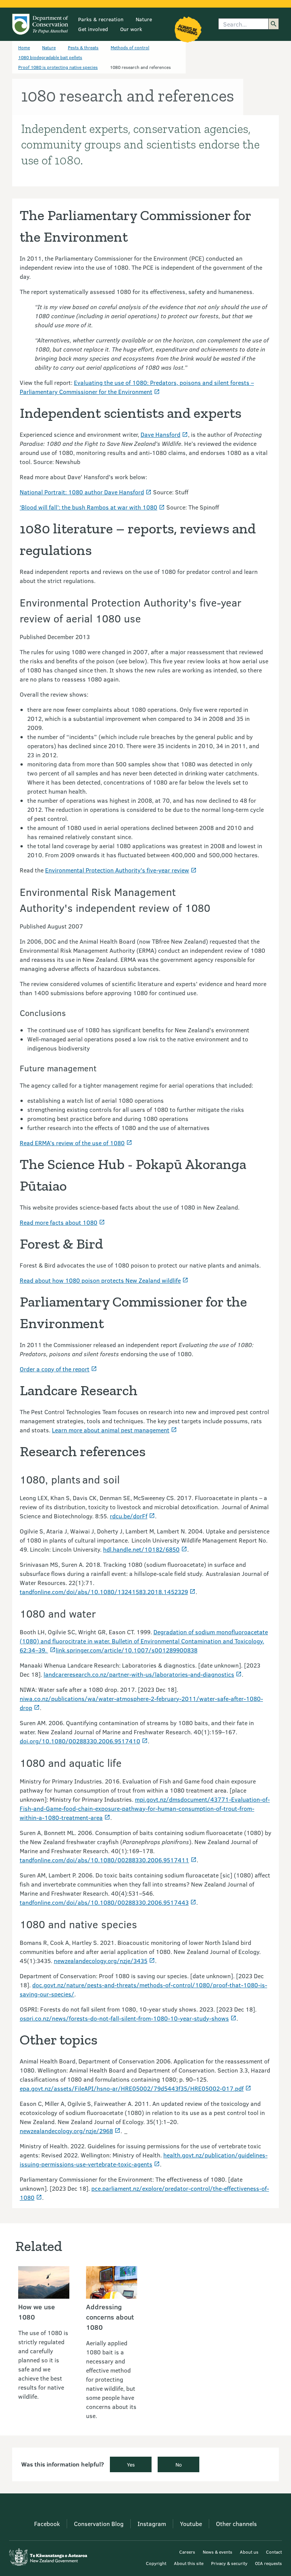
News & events (217, 2552)
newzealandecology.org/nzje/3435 (101, 1961)
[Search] (274, 24)
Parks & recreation (101, 19)
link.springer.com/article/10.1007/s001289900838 (127, 1650)
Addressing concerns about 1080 (110, 2317)
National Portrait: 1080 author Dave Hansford (82, 492)
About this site (189, 2563)
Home (24, 47)
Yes (131, 2464)
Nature (144, 19)
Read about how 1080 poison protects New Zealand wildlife (100, 1280)
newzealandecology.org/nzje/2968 (66, 2131)
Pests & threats (83, 47)
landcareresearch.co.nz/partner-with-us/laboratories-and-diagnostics (139, 1674)
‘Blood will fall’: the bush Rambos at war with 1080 (88, 507)
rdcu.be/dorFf (129, 1516)
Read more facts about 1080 (59, 1222)
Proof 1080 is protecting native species (58, 67)
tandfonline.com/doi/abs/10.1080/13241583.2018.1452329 (104, 1592)
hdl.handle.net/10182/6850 (141, 1549)
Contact (274, 2552)
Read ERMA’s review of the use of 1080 (72, 1143)
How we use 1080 (37, 2312)
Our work (131, 29)
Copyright (156, 2563)
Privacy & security (229, 2563)
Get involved (93, 29)
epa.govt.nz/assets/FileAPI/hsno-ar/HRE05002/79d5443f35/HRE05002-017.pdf (132, 2088)
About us (249, 2552)
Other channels (236, 2524)
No (179, 2464)
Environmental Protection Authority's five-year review (117, 870)
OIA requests (268, 2563)
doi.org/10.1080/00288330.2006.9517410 (80, 1741)
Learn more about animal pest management (111, 1430)
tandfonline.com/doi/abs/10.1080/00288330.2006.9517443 (104, 1902)
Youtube (191, 2524)
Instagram (152, 2524)
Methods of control (130, 47)
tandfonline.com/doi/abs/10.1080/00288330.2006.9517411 (104, 1860)
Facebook (47, 2524)
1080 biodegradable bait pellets (50, 57)
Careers (187, 2552)
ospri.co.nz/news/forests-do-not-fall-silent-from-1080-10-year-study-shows (124, 2018)
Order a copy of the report (55, 1369)
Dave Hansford (160, 434)
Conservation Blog (99, 2524)
